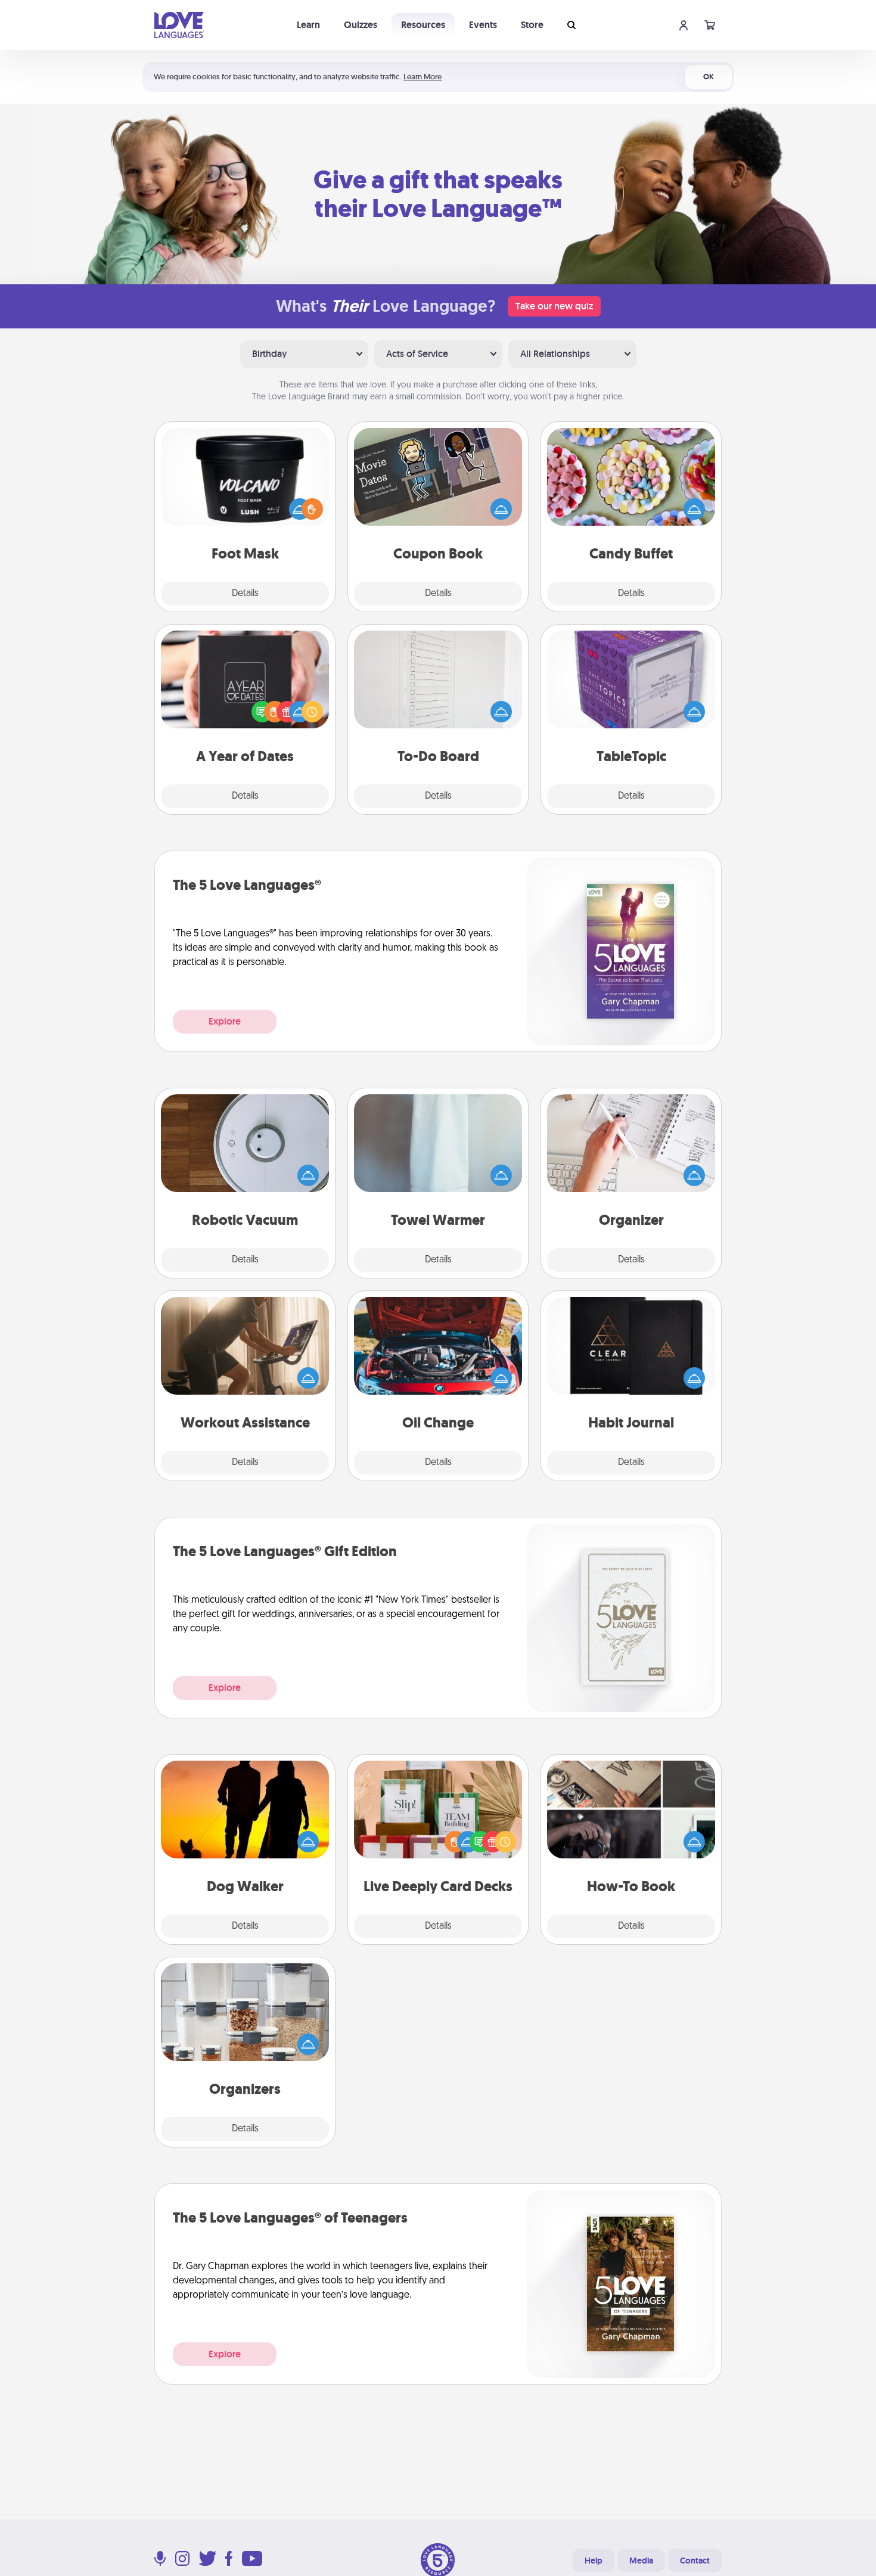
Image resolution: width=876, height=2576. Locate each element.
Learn (308, 25)
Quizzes (361, 25)
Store (532, 25)
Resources (423, 25)
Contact (695, 2561)
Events (483, 25)
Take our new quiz (554, 306)
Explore (225, 1021)
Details (245, 594)
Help (594, 2561)
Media (641, 2561)
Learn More (423, 77)
